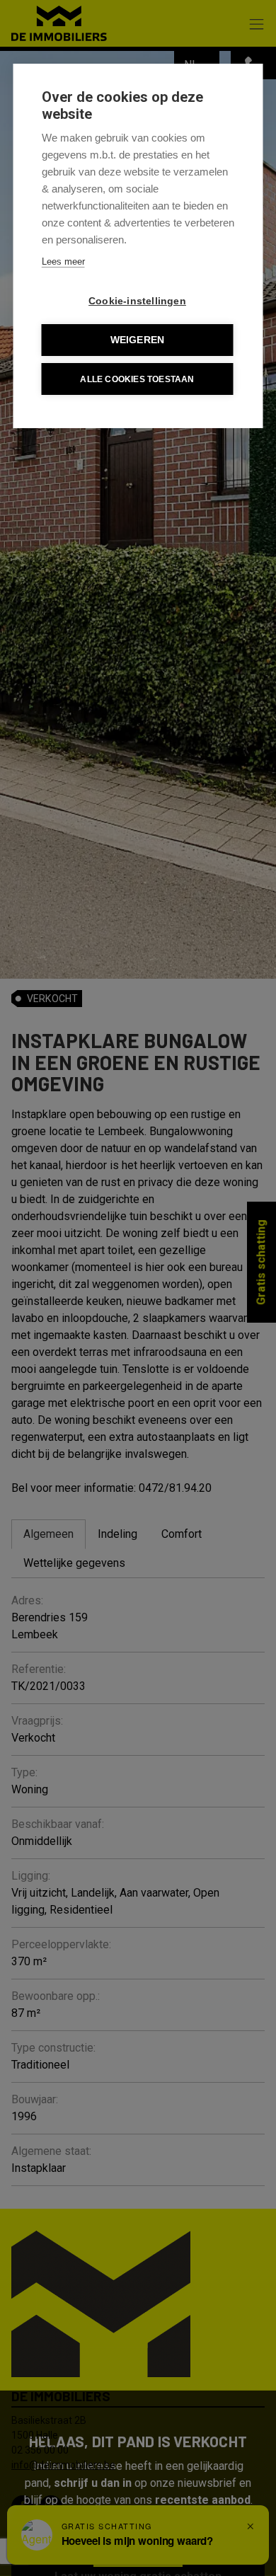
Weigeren (138, 340)
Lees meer (63, 261)
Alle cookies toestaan (137, 379)
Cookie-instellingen (137, 301)
